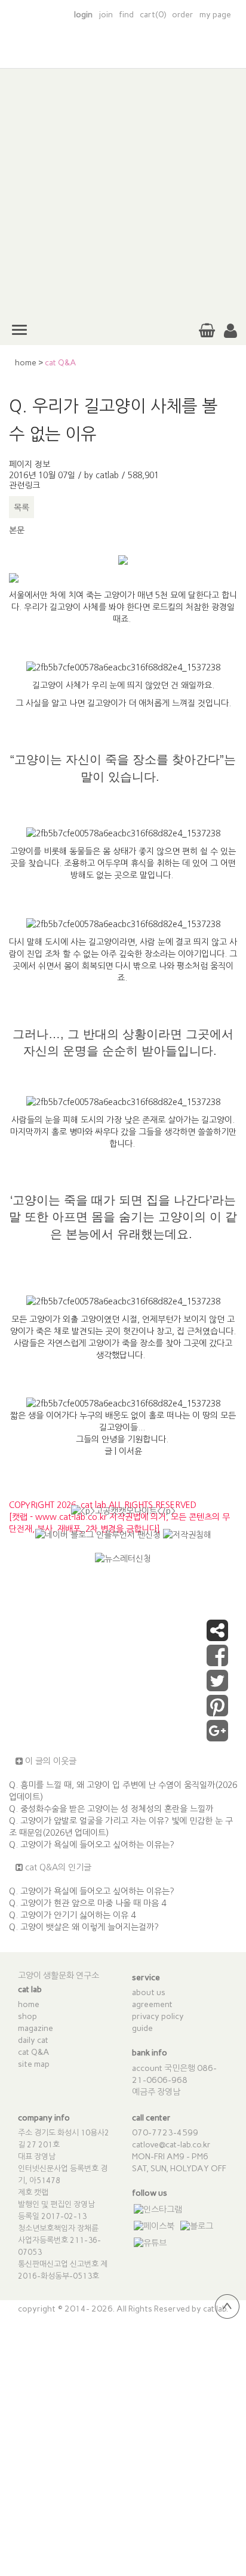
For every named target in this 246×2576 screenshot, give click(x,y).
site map (34, 2064)
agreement (152, 2004)
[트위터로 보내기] (217, 1686)
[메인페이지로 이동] (123, 53)
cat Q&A (34, 2052)
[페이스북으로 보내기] (217, 1661)
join (106, 15)
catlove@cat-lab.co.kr (171, 2145)
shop (27, 2016)
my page (215, 15)
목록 (21, 507)
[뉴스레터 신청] (123, 1564)
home (26, 363)
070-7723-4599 (165, 2133)
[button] (230, 331)
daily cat (33, 2040)
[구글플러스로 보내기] (217, 1737)
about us (149, 1992)
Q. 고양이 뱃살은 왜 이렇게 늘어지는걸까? (84, 1927)
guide (142, 2028)
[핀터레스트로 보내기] (217, 1712)
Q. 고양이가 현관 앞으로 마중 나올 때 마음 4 (87, 1903)
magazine (36, 2028)
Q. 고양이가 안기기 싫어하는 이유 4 (72, 1915)
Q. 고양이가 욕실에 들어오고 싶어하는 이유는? (92, 1845)
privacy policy (158, 2016)
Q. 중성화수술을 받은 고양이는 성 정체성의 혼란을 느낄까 (111, 1809)
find (126, 15)
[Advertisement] (123, 192)
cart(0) (153, 15)
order (183, 15)
